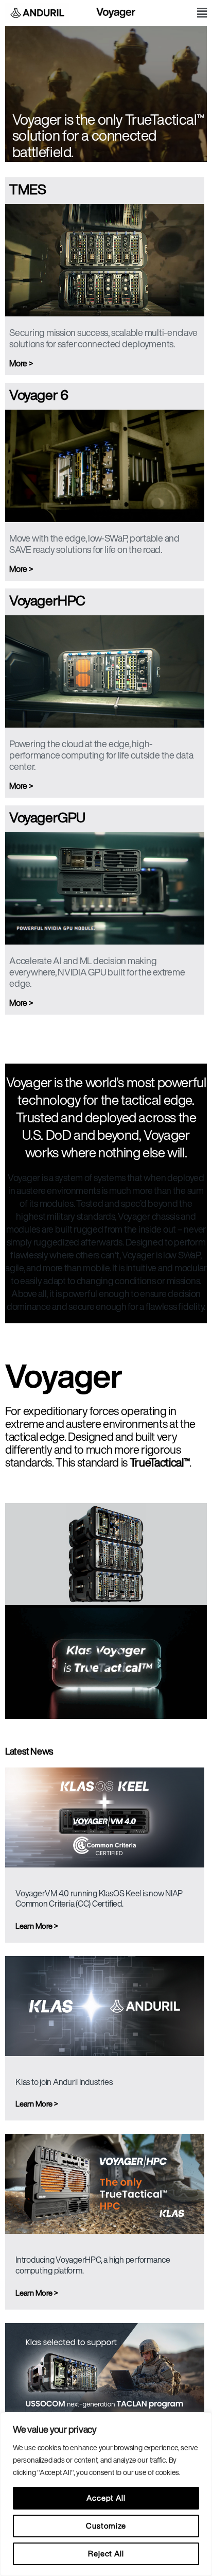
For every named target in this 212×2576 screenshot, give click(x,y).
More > (21, 363)
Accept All (106, 2498)
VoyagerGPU (47, 817)
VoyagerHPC (47, 600)
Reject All (106, 2554)
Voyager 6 (39, 394)
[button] (202, 13)
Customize (106, 2526)
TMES (28, 189)
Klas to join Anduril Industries (64, 2082)
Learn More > (37, 1926)
